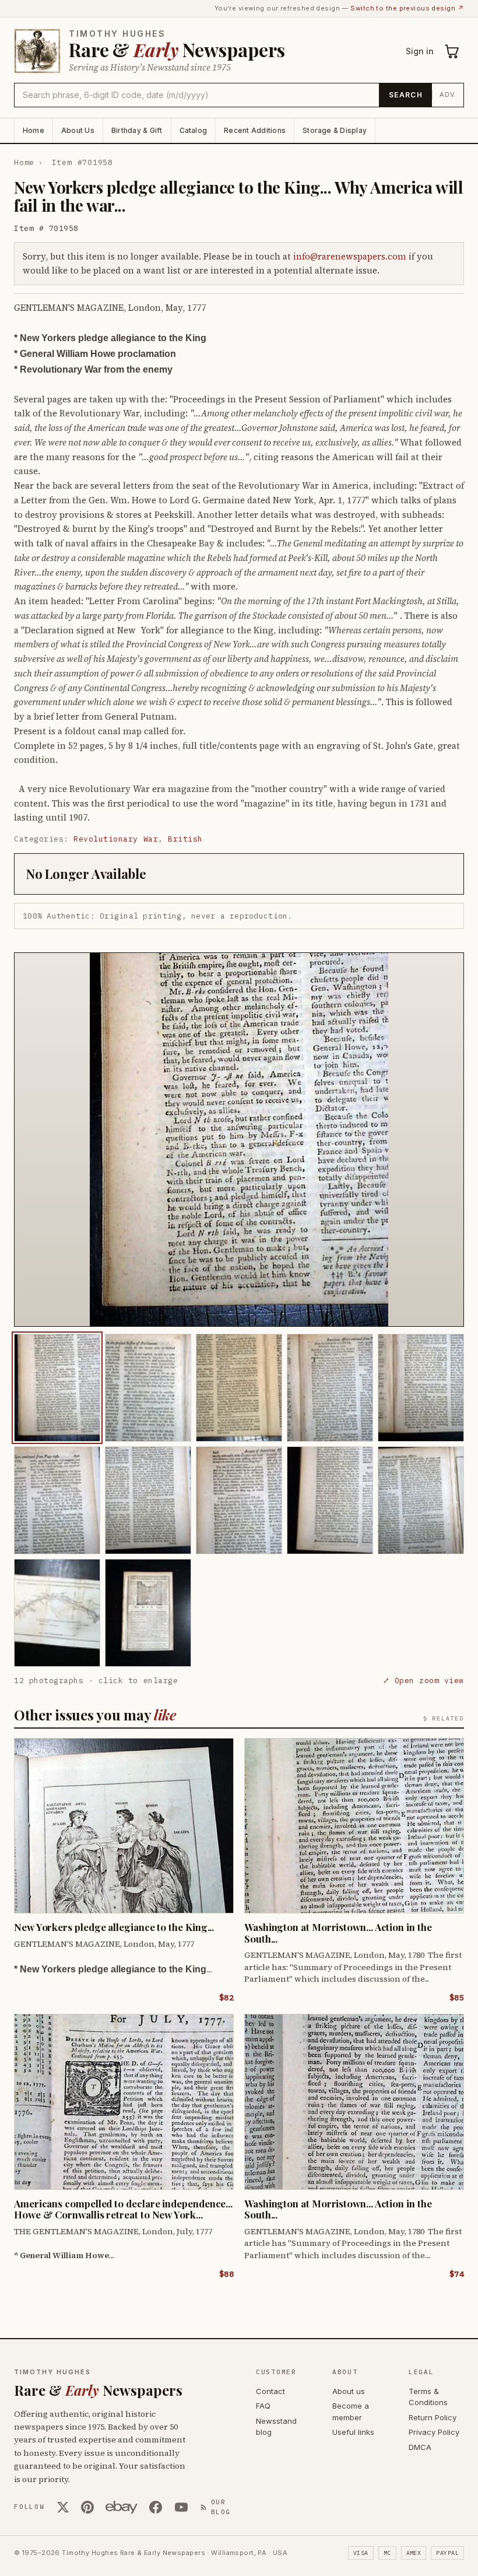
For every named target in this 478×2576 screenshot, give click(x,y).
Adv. (448, 94)
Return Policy (433, 2417)
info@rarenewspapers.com (350, 256)
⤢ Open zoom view (423, 1680)
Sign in (420, 51)
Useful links (353, 2432)
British (185, 839)
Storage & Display (335, 130)
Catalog (194, 130)
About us (349, 2391)
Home (34, 130)
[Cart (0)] (452, 51)
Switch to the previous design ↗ (407, 8)
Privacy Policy (434, 2432)
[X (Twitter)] (63, 2507)
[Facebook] (156, 2507)
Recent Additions (255, 130)
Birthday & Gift (137, 130)
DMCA (420, 2447)
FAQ (263, 2406)
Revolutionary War (116, 839)
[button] (239, 1140)
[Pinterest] (87, 2507)
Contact (270, 2391)
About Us (78, 130)
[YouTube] (181, 2507)
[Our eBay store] (122, 2507)
